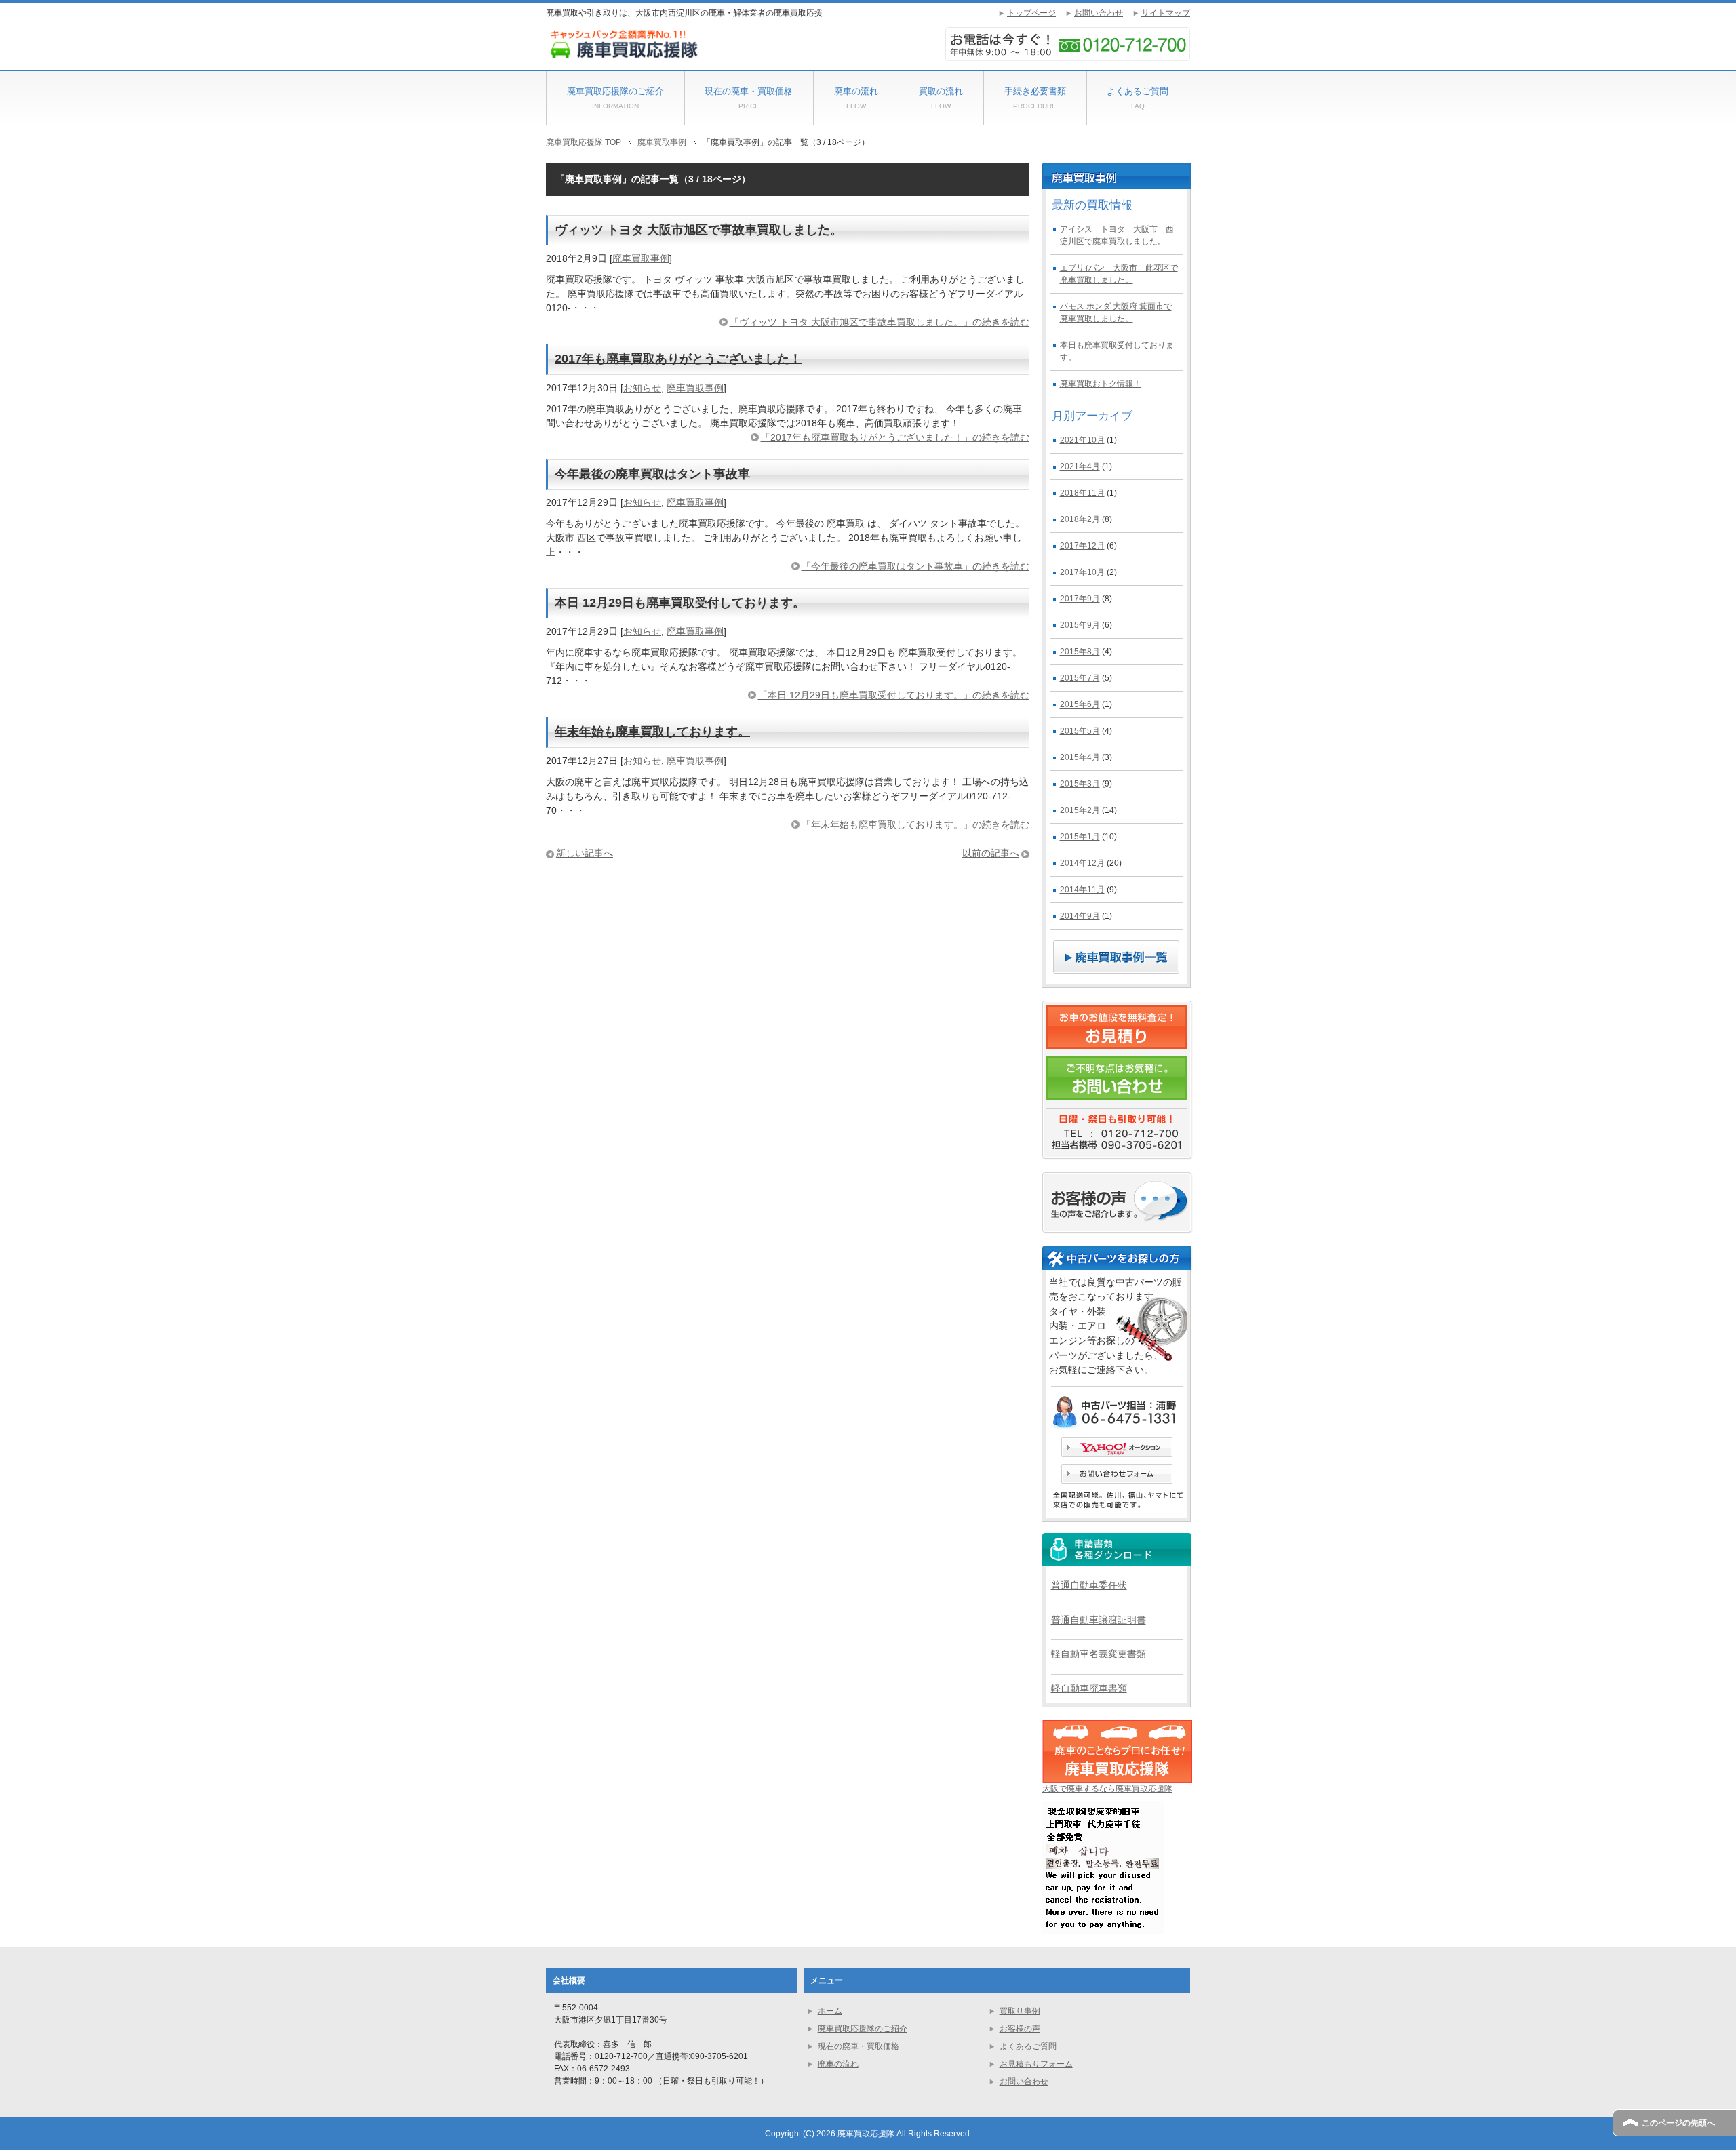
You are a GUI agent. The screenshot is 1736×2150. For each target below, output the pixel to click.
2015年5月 (1080, 731)
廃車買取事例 (641, 258)
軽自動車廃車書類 (1089, 1688)
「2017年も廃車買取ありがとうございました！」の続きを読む (895, 437)
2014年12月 (1082, 863)
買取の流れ (941, 98)
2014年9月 (1080, 916)
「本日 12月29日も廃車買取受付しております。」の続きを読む (894, 695)
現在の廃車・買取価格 (749, 98)
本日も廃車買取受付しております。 (1117, 351)
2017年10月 (1082, 572)
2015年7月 (1080, 678)
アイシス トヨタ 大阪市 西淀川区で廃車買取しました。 (1117, 235)
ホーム (830, 2011)
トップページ (1031, 13)
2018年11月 (1082, 493)
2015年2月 (1080, 810)
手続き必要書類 (1035, 98)
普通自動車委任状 (1089, 1585)
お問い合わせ (1024, 2082)
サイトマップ (1166, 13)
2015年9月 (1080, 625)
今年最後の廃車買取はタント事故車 (652, 474)
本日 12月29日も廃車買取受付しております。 (680, 603)
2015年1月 (1080, 837)
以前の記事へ (991, 853)
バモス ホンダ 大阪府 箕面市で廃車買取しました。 (1116, 313)
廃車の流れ (856, 98)
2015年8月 (1080, 652)
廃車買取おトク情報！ (1101, 384)
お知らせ (642, 388)
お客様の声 (1020, 2029)
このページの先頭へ (1678, 2123)
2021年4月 (1080, 466)
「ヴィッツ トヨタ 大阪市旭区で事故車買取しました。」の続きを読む (880, 322)
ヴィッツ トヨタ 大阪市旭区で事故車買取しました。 (698, 230)
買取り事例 (1020, 2011)
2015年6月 (1080, 704)
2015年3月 (1080, 784)
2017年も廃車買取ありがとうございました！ (678, 359)
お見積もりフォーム (1036, 2064)
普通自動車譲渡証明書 (1099, 1620)
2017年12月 (1082, 546)
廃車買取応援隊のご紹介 (615, 98)
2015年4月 (1080, 757)
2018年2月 (1080, 519)
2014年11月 (1082, 890)
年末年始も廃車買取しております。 (652, 732)
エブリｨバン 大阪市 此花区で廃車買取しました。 (1119, 274)
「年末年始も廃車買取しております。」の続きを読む (915, 824)
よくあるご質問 (1138, 98)
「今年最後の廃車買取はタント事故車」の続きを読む (915, 566)
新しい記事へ (585, 853)
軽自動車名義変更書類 (1099, 1654)
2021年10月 (1082, 440)
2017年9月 (1080, 599)
